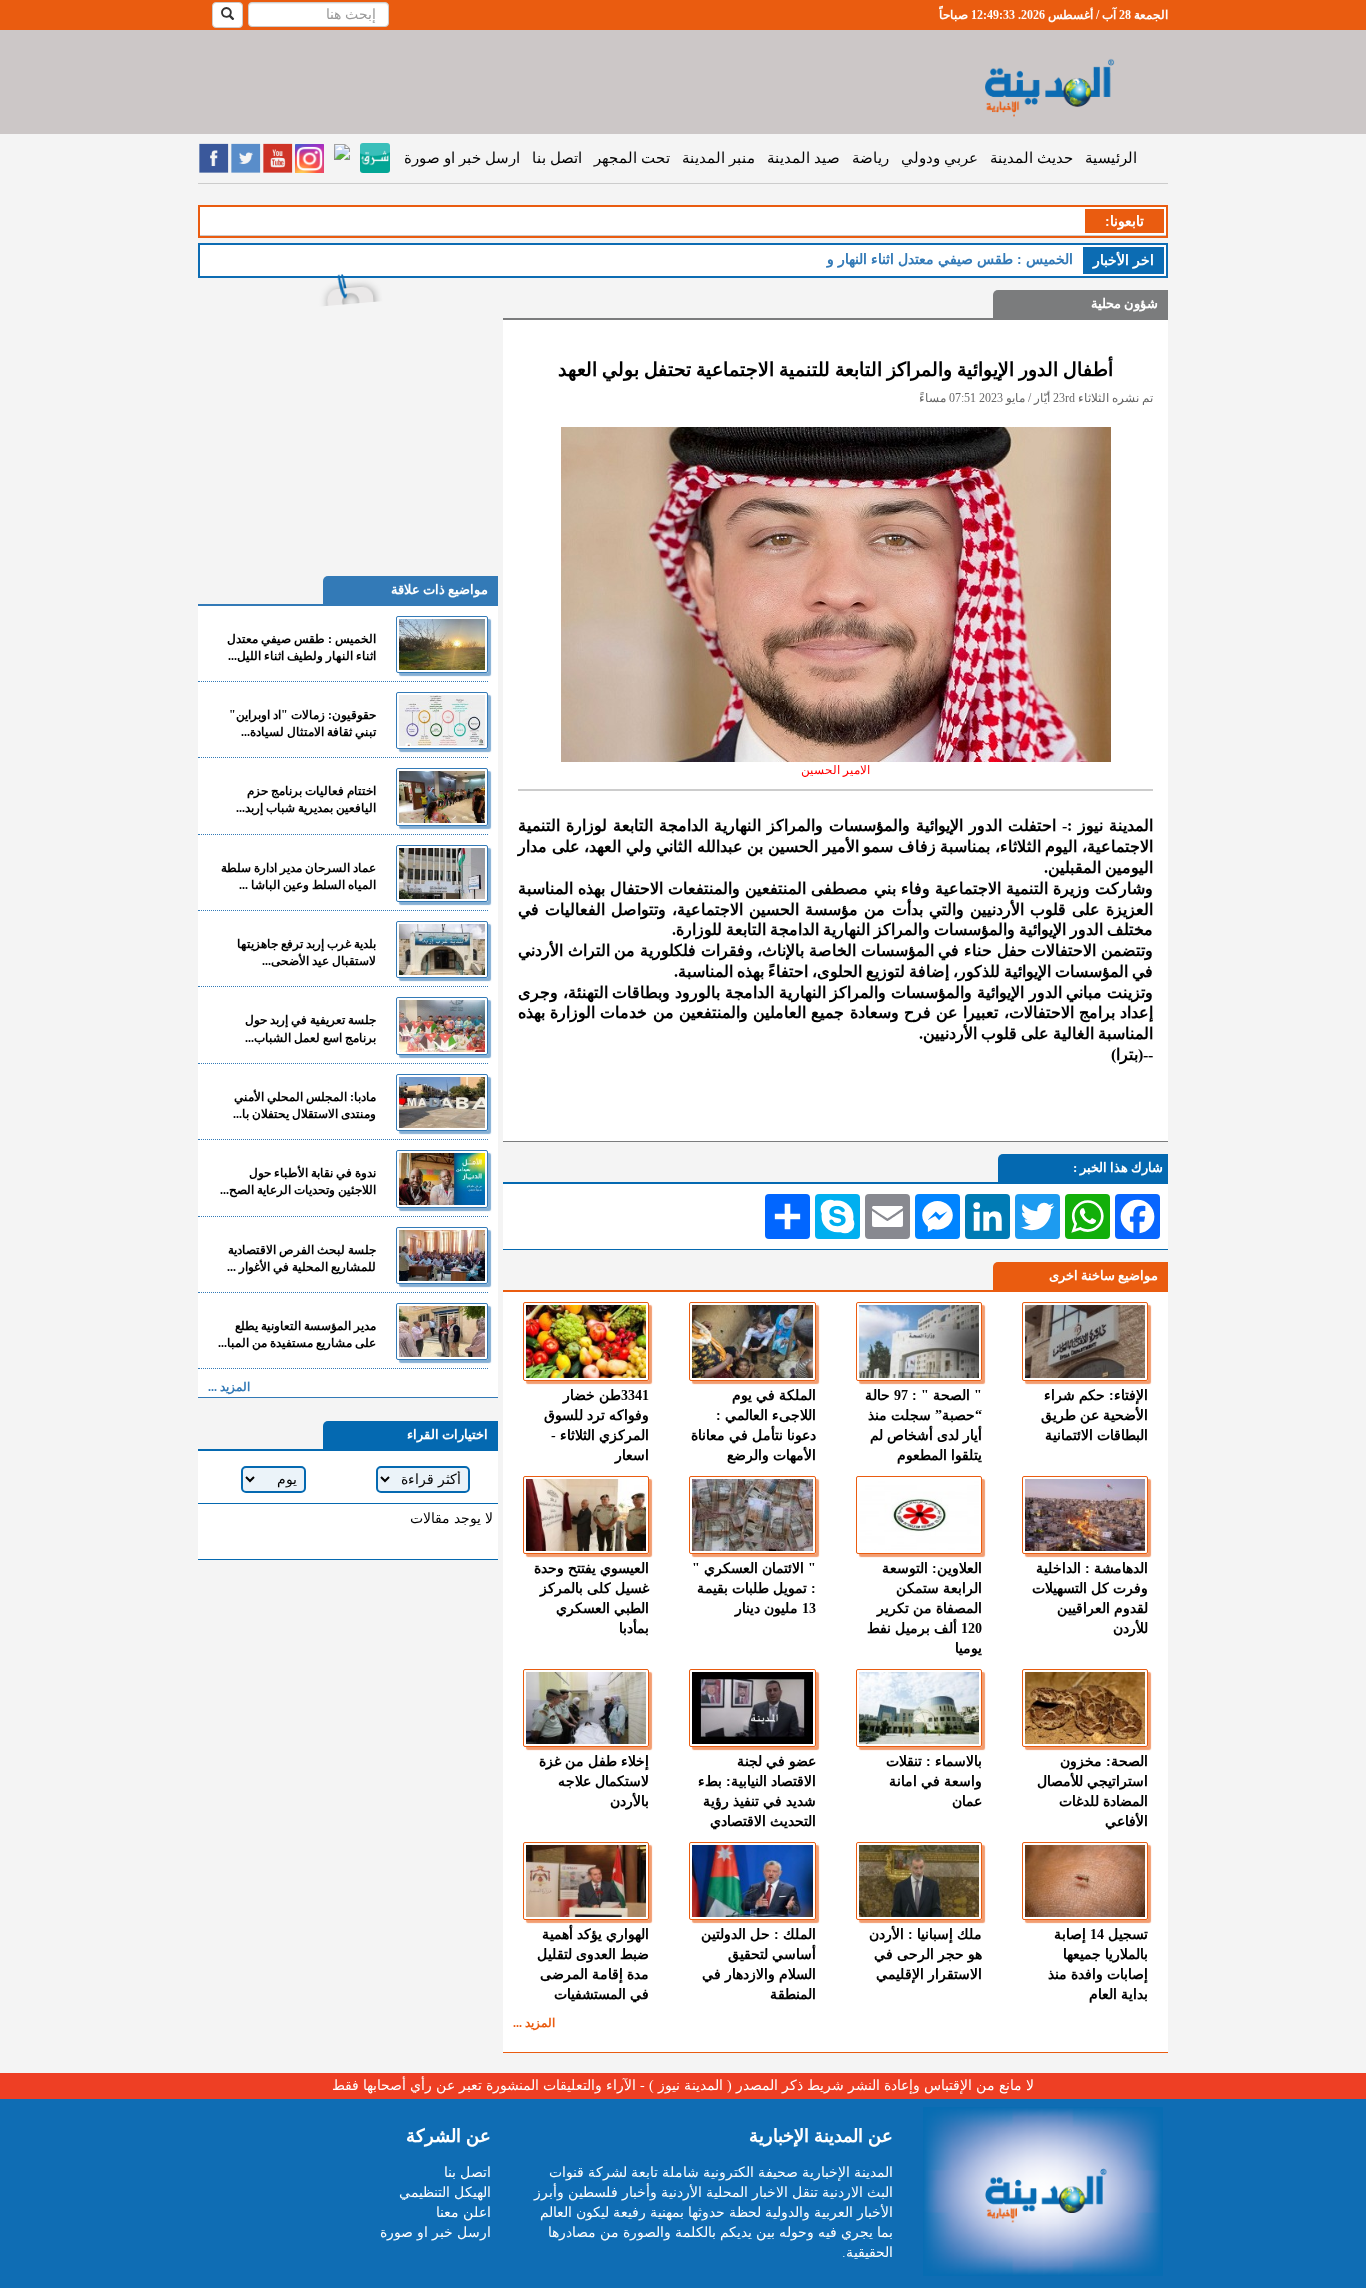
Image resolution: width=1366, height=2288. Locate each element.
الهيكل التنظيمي (445, 2192)
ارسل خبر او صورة (462, 158)
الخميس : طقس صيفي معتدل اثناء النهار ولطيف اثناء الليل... (301, 647)
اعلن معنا (463, 2212)
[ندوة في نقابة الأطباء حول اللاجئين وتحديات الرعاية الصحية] (442, 1178)
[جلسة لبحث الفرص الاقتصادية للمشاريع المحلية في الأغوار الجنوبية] (442, 1255)
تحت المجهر (632, 158)
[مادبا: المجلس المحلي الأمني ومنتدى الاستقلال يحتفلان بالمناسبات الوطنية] (442, 1102)
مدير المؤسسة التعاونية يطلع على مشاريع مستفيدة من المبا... (297, 1334)
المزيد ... (534, 2023)
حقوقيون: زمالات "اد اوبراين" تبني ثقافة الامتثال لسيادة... (302, 723)
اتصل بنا (557, 158)
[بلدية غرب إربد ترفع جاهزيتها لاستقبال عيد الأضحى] (442, 949)
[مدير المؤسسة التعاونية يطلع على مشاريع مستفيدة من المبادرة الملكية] (442, 1331)
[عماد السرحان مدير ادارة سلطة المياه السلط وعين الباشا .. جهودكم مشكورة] (442, 873)
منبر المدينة (718, 158)
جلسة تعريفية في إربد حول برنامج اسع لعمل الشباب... (310, 1028)
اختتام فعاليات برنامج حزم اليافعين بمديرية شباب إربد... (306, 799)
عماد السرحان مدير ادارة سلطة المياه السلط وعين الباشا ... (298, 876)
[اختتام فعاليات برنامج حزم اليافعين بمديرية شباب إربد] (442, 796)
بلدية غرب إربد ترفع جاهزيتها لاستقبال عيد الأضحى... (306, 952)
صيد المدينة (803, 158)
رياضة (870, 158)
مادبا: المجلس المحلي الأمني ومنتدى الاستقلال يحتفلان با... (304, 1105)
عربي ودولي (939, 158)
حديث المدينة (1031, 158)
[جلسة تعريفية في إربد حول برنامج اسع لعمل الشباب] (442, 1025)
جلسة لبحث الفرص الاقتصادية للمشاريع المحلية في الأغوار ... (301, 1258)
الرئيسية (1111, 158)
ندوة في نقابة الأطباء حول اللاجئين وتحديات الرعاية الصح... (298, 1181)
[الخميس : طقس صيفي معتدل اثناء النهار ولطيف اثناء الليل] (442, 644)
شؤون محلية (1124, 303)
